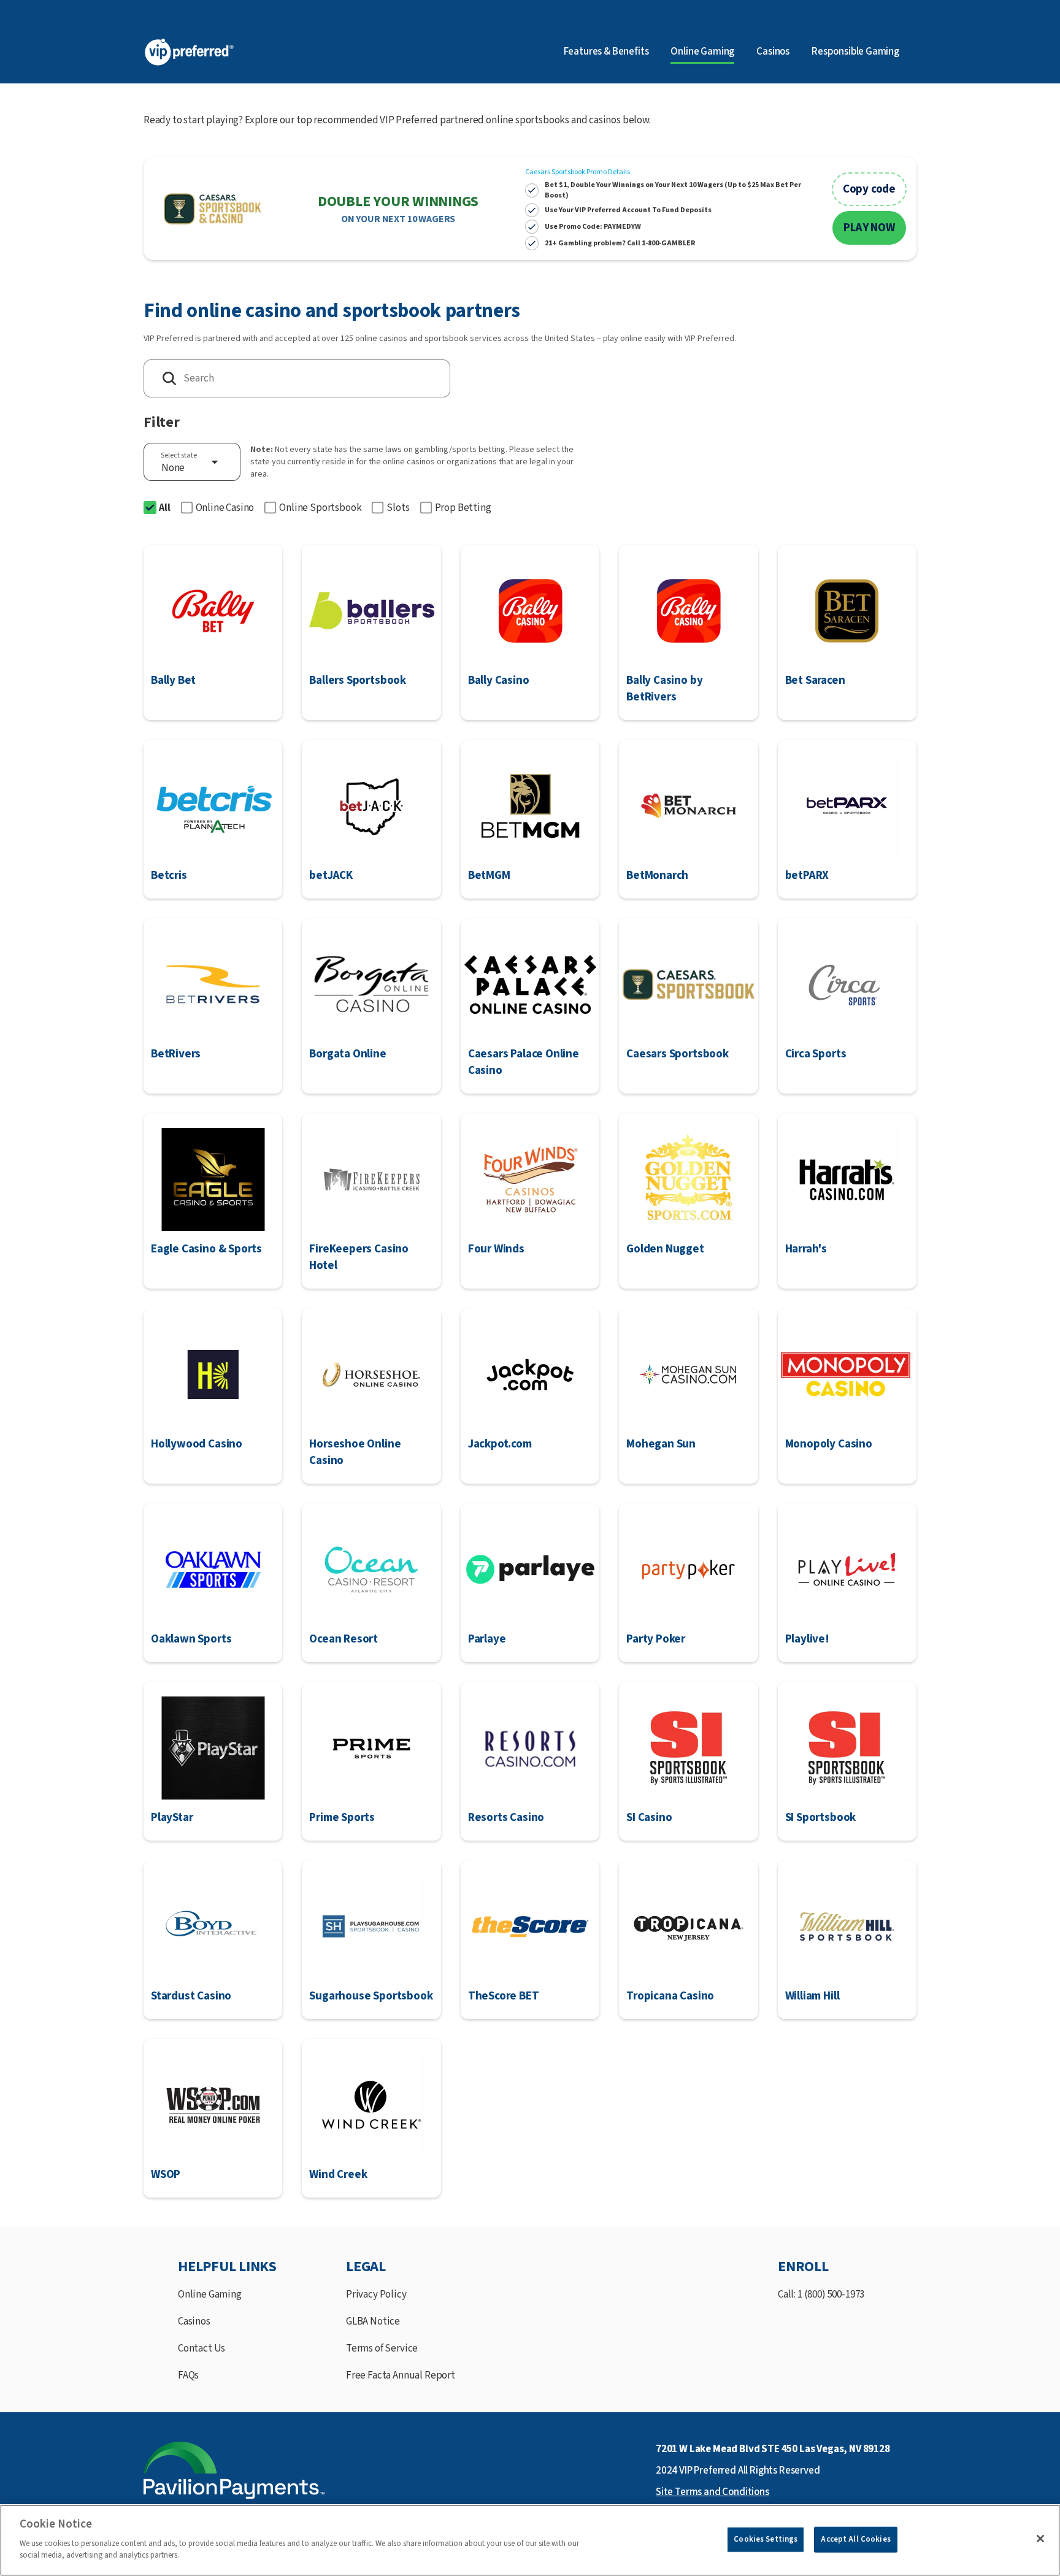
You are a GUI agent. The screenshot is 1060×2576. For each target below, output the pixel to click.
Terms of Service (382, 2348)
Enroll (803, 2267)
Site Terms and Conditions (712, 2492)
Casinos (773, 52)
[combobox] (192, 462)
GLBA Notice (373, 2321)
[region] (530, 2540)
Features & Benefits (606, 52)
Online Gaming (210, 2294)
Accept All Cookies (855, 2539)
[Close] (1040, 2539)
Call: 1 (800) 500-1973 (821, 2294)
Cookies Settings (766, 2539)
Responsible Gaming (855, 52)
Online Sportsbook (320, 508)
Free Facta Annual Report (401, 2375)
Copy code (869, 189)
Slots (398, 508)
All (165, 508)
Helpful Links (227, 2267)
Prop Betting (463, 508)
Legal (366, 2267)
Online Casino (225, 508)
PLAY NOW (869, 228)
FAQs (188, 2375)
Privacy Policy (376, 2294)
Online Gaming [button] (702, 52)
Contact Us (202, 2348)
